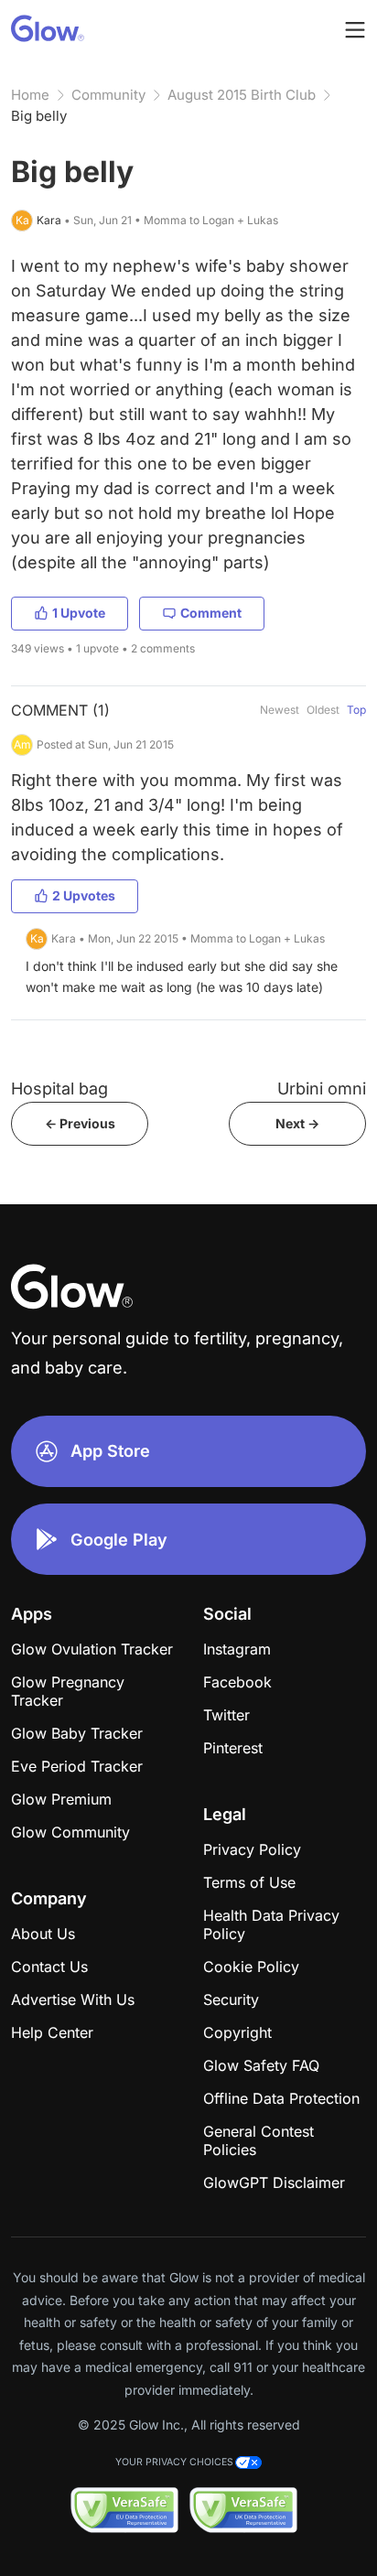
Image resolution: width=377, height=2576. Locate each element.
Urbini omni (322, 1089)
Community (108, 95)
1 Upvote (79, 613)
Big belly (39, 116)
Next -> (297, 1123)
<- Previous (80, 1123)
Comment (211, 613)
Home (30, 95)
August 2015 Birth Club (242, 95)
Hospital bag (59, 1089)
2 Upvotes (84, 895)
